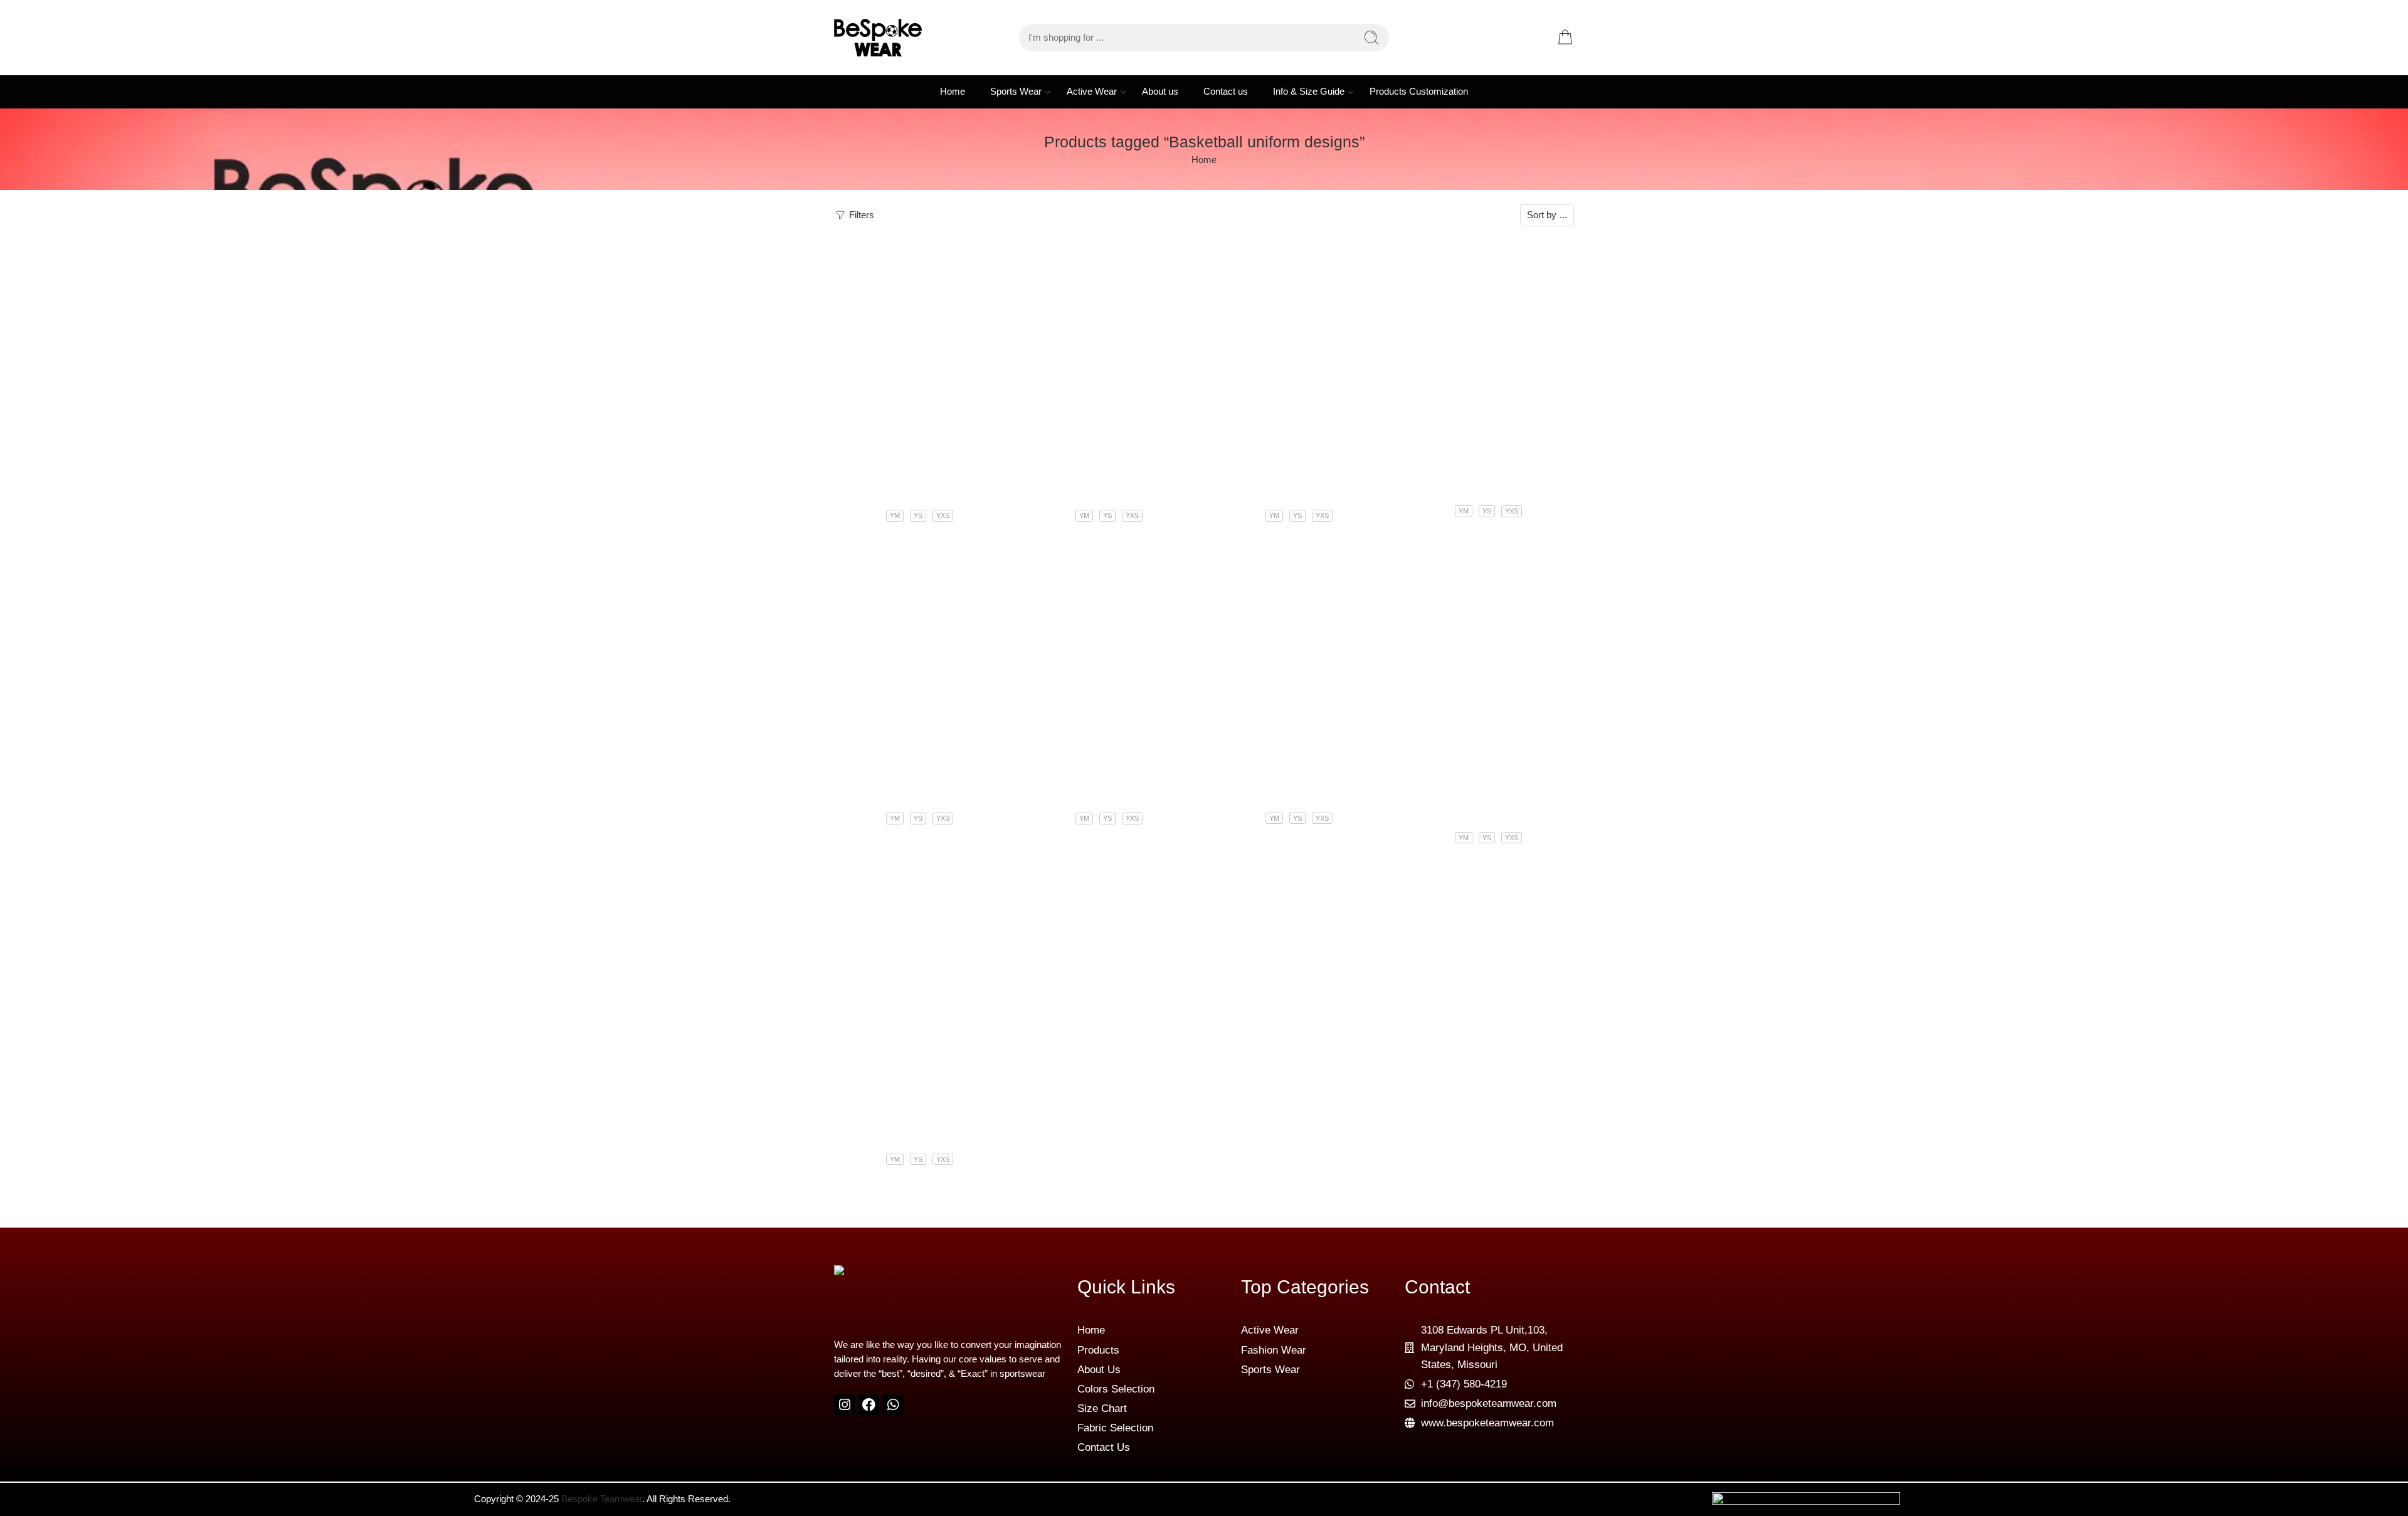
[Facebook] (869, 1405)
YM (895, 515)
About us (1160, 92)
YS (918, 515)
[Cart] (1565, 38)
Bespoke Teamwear (602, 1499)
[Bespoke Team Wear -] (878, 38)
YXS (943, 515)
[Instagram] (845, 1405)
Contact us (1226, 92)
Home (953, 92)
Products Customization (1419, 92)
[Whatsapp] (893, 1405)
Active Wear (1092, 92)
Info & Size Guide (1309, 92)
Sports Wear (1016, 92)
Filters (860, 215)
